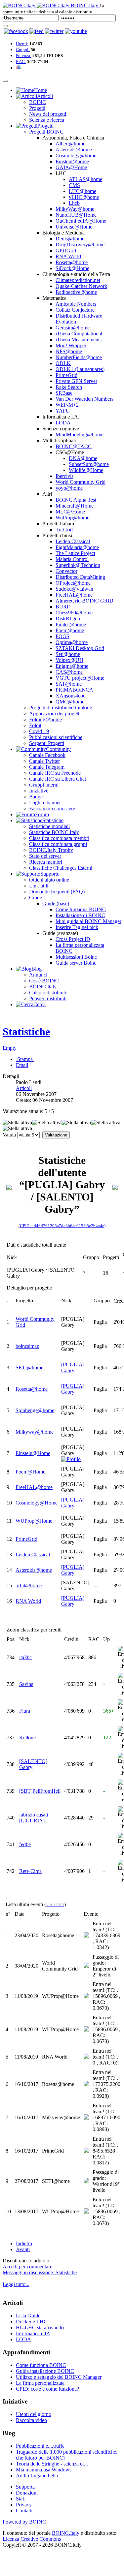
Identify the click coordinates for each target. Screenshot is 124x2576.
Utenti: (22, 44)
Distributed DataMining (80, 577)
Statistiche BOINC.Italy (54, 832)
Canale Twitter (44, 761)
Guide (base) (56, 903)
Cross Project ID (73, 939)
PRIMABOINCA (74, 690)
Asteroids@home (74, 150)
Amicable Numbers (76, 304)
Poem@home (70, 630)
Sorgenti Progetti (47, 743)
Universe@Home (74, 227)
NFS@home (69, 351)
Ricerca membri (46, 862)
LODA (63, 423)
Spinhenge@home (35, 1410)
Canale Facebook (47, 755)
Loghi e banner (45, 803)
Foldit (35, 725)
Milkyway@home (35, 1432)
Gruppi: (23, 50)
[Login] (5, 26)
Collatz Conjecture (75, 310)
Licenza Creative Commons (32, 2539)
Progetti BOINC (46, 132)
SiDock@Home (72, 268)
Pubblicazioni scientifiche (56, 737)
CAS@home (69, 672)
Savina (26, 1684)
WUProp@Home (34, 1521)
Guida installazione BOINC (45, 2371)
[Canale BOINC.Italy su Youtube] (37, 31)
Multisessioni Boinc (76, 957)
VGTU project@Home (80, 678)
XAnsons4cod (71, 696)
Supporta (25, 2487)
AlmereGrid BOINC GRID (84, 601)
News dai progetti (48, 114)
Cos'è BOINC (44, 981)
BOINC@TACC (74, 446)
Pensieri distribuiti (48, 998)
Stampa (25, 1059)
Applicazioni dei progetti (55, 714)
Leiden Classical (73, 541)
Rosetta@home (72, 262)
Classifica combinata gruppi (58, 844)
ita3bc (25, 1657)
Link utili (39, 886)
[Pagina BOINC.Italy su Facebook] (16, 31)
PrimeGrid (66, 375)
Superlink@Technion (78, 565)
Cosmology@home (76, 155)
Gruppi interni (44, 785)
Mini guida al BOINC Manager (88, 921)
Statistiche (26, 1032)
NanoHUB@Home (76, 215)
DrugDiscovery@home (80, 245)
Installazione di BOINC (80, 915)
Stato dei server (45, 856)
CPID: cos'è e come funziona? (47, 2389)
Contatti (24, 2511)
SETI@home (29, 1367)
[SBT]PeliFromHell (40, 1791)
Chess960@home (74, 613)
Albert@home (70, 144)
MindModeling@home (80, 435)
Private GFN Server (76, 381)
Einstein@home (72, 161)
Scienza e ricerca (47, 120)
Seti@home (68, 654)
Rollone (27, 1738)
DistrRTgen (68, 619)
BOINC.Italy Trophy (51, 850)
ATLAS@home (85, 179)
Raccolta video (31, 2420)
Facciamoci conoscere (52, 808)
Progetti (37, 108)
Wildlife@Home (86, 470)
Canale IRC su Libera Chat (58, 779)
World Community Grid (81, 482)
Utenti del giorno (34, 2414)
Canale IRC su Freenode (55, 773)
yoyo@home (69, 488)
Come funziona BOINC (81, 909)
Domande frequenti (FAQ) (57, 892)
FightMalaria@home (77, 547)
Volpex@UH (69, 660)
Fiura (25, 1711)
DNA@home (83, 458)
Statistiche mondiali (49, 826)
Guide (36, 898)
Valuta (9, 1135)
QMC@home (70, 702)
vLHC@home (84, 197)
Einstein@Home (33, 1453)
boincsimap (27, 1346)
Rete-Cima (30, 1871)
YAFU (63, 411)
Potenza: (24, 56)
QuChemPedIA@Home (81, 221)
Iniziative (39, 791)
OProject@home (73, 583)
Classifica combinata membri (59, 838)
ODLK (63, 363)
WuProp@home (72, 518)
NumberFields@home (79, 357)
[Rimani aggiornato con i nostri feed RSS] (76, 31)
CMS (74, 185)
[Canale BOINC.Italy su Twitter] (54, 31)
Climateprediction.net (78, 280)
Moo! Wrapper (71, 345)
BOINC (38, 102)
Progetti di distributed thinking (61, 708)
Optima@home (72, 642)
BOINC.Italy (43, 987)
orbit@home (29, 1585)
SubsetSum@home (89, 464)
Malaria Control (72, 559)
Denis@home (70, 239)
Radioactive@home (76, 292)
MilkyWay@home (75, 209)
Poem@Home (30, 1472)
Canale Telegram (47, 767)
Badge (36, 797)
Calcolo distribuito (48, 993)
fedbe (25, 1844)
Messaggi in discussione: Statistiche (40, 2272)
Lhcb (74, 203)
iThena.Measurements (79, 340)
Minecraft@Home (75, 506)
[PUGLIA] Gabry (73, 1367)
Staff (21, 2499)
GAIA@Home (71, 167)
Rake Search (69, 387)
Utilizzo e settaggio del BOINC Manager (59, 2377)
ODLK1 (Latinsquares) (80, 369)
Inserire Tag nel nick (77, 927)
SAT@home (69, 684)
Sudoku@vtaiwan (74, 589)
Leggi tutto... (16, 2284)
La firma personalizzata (40, 2383)
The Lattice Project (75, 553)
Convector (66, 571)
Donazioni (27, 2493)
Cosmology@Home (37, 1503)
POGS (62, 636)
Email (22, 1065)
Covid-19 (39, 731)
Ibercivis (64, 476)
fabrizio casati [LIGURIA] (34, 1818)
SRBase (64, 393)
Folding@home (45, 719)
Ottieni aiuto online (49, 880)
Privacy (24, 2505)
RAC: (21, 62)
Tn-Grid (64, 529)
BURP (63, 607)
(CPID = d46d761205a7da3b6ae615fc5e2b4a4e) (62, 1226)
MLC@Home (70, 512)
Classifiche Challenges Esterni (61, 868)
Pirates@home (71, 624)
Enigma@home (72, 666)
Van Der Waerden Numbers (84, 399)
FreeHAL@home (74, 595)
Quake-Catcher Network (81, 286)
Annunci (38, 975)
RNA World (68, 256)
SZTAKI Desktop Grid (80, 648)
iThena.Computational (79, 334)
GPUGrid (66, 250)
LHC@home (83, 191)
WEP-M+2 (67, 405)
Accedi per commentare (27, 2266)
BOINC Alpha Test (76, 500)
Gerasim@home (73, 328)
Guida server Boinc (76, 963)
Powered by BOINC (24, 2522)
